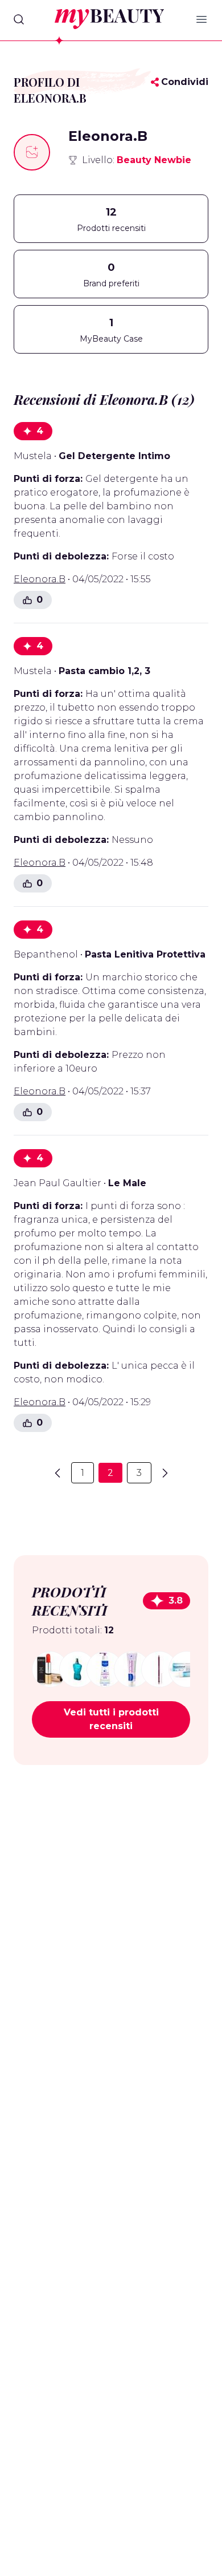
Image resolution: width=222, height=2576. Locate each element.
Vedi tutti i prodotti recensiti (111, 1719)
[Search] (19, 19)
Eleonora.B (40, 579)
